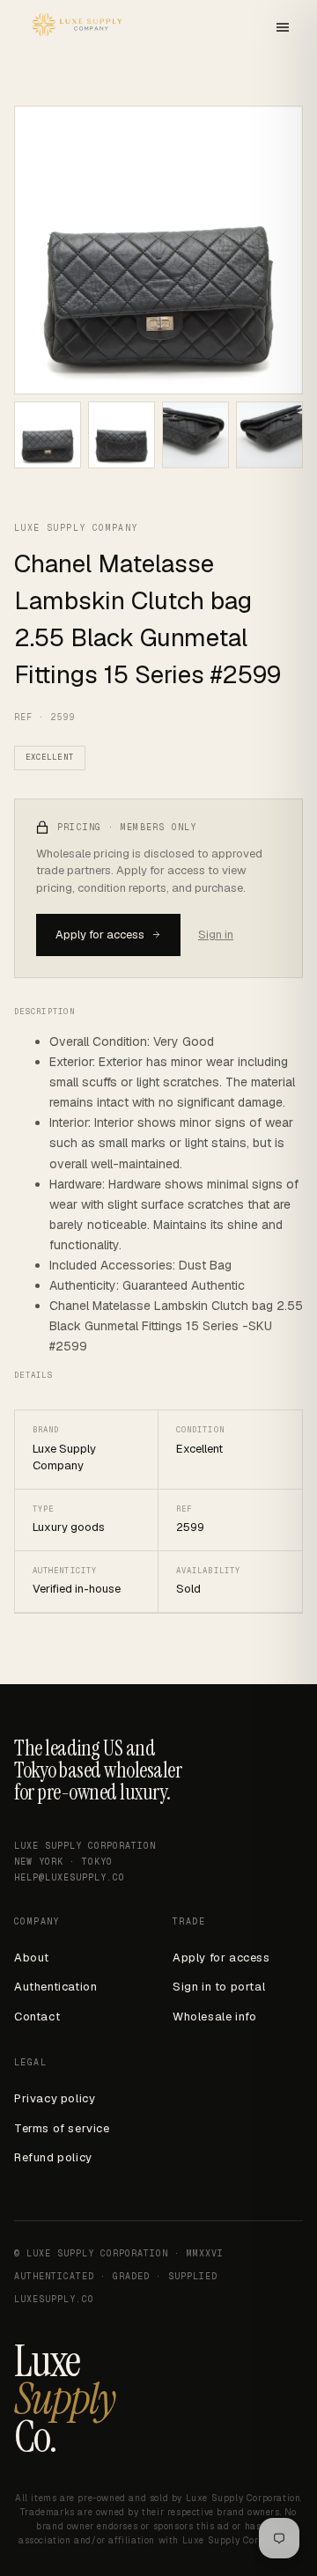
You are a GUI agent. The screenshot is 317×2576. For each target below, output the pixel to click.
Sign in (216, 935)
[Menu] (283, 29)
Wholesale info (214, 2017)
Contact (37, 2017)
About (32, 1958)
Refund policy (53, 2157)
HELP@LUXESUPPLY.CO (70, 1877)
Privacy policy (55, 2098)
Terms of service (62, 2128)
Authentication (55, 1987)
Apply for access (100, 935)
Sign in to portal (219, 1987)
